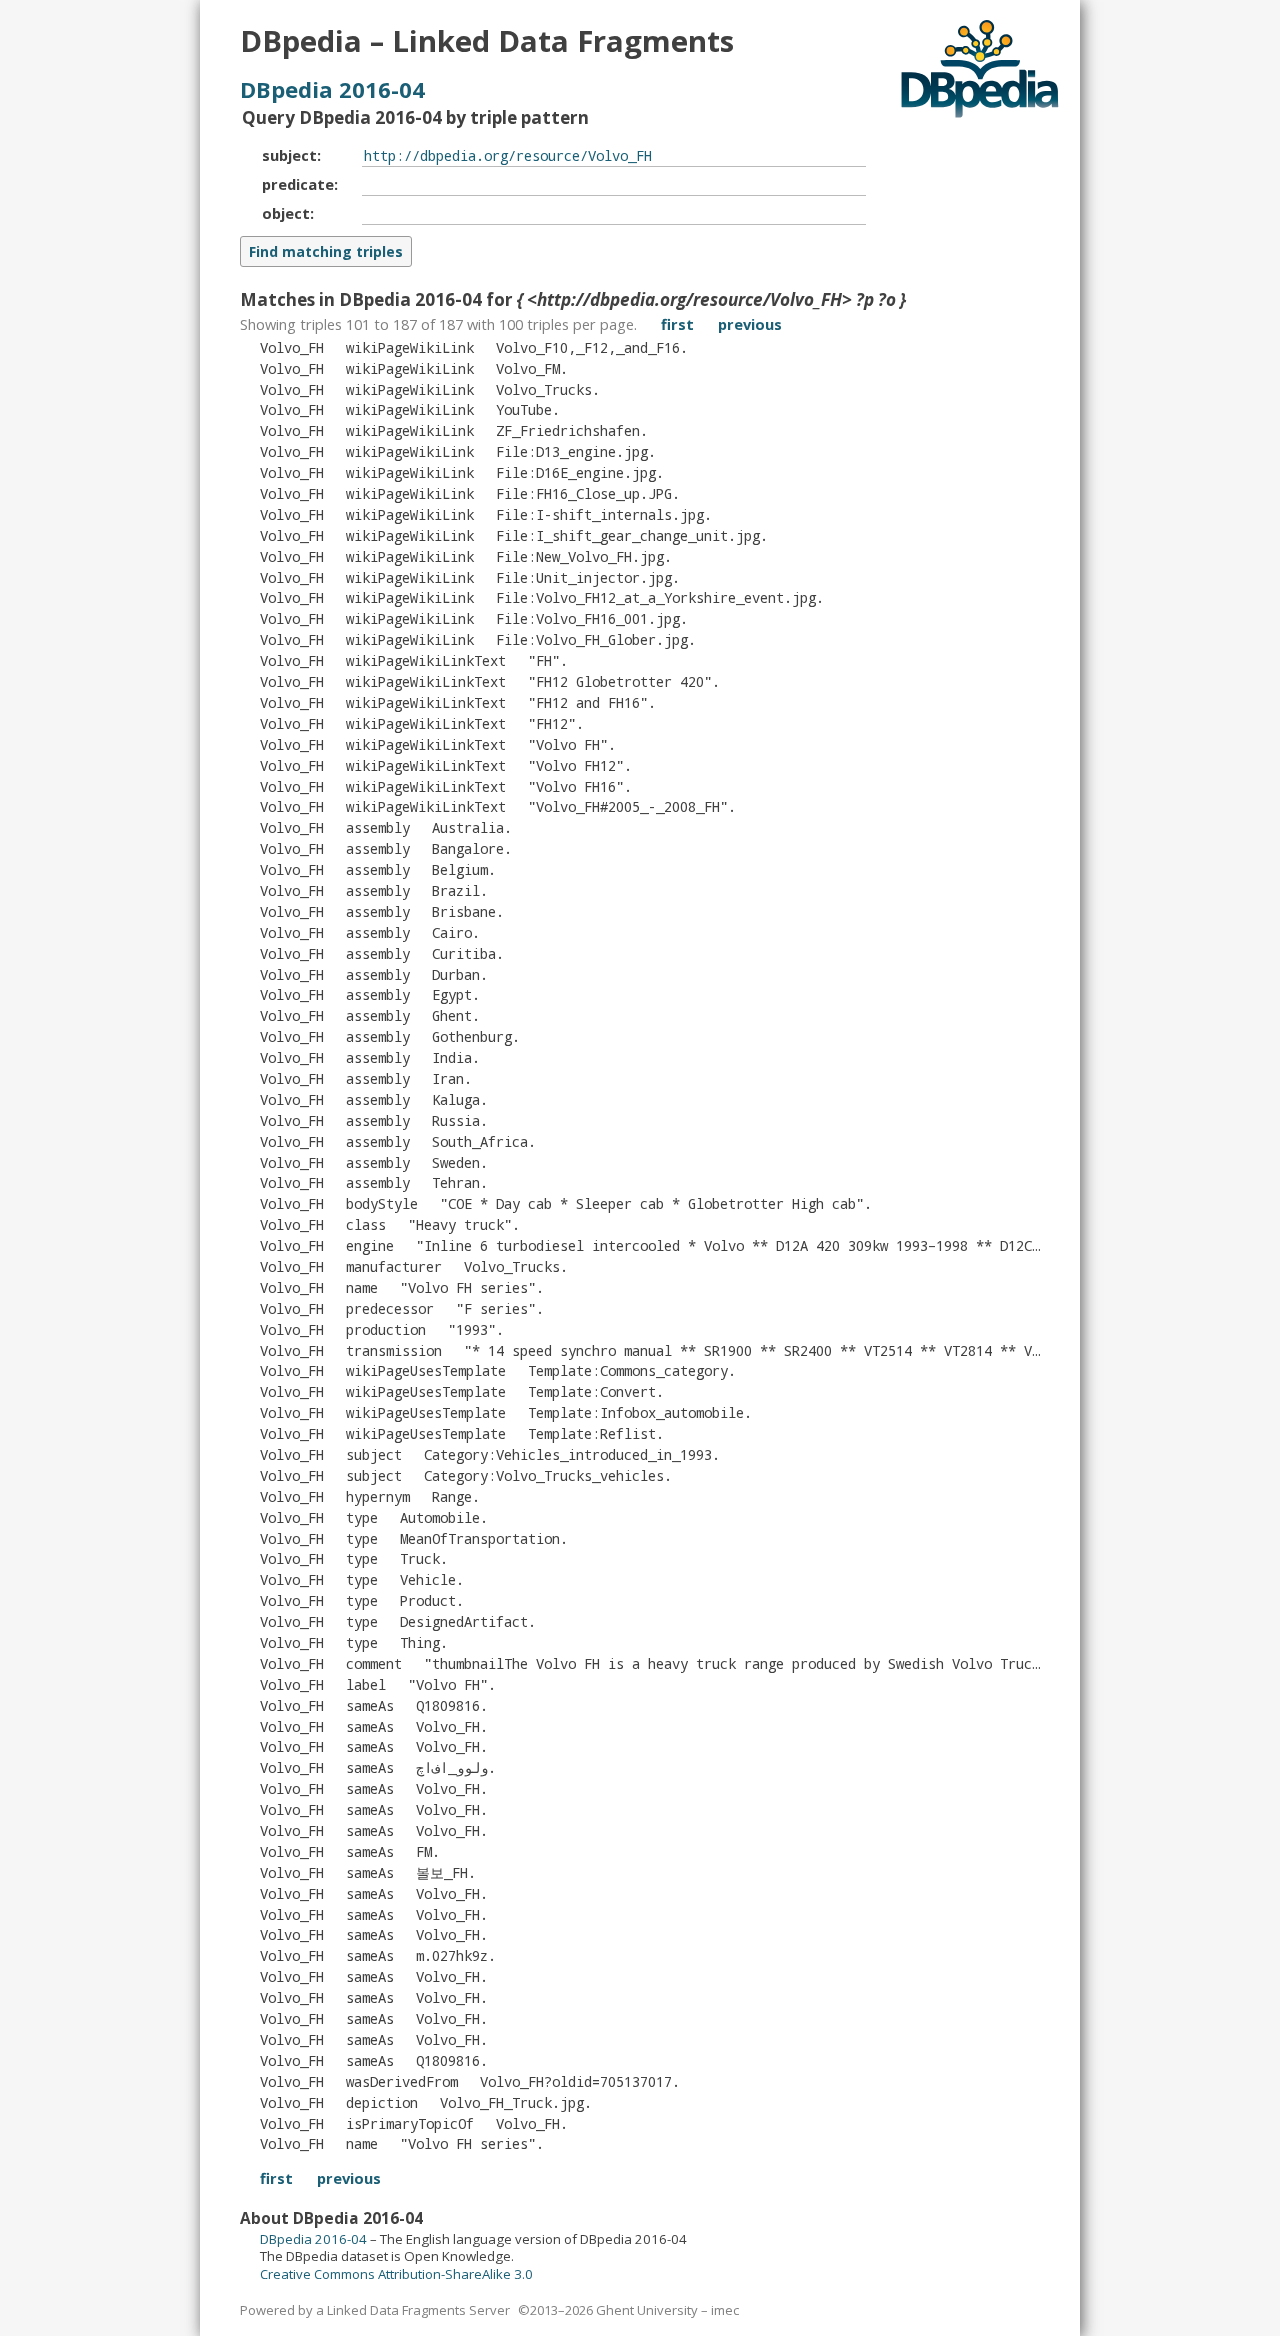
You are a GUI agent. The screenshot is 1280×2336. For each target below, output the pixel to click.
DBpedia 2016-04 (332, 89)
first (677, 324)
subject (289, 155)
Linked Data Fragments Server (418, 2310)
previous (750, 324)
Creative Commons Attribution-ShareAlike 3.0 (396, 2274)
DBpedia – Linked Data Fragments (487, 41)
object (286, 213)
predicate (298, 184)
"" (544, 660)
